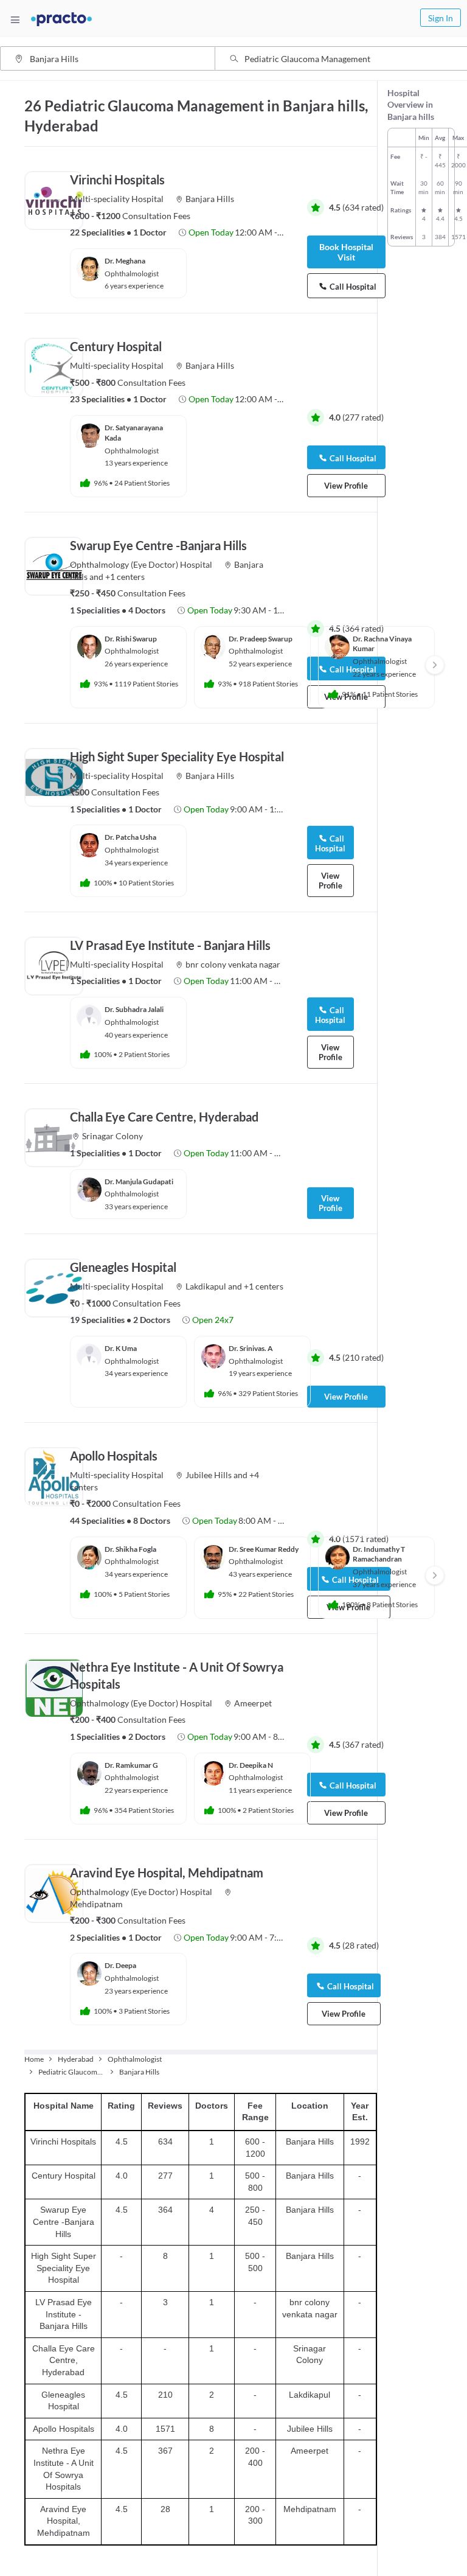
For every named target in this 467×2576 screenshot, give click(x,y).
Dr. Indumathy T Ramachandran (379, 1554)
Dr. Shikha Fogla (130, 1549)
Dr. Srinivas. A (251, 1348)
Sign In (441, 18)
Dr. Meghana (125, 261)
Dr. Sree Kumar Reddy (264, 1549)
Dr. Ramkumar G (131, 1765)
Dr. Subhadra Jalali (134, 1009)
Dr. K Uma (121, 1348)
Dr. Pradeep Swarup (261, 639)
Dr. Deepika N (251, 1765)
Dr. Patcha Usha (130, 837)
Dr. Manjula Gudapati (139, 1182)
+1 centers (125, 577)
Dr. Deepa (120, 1965)
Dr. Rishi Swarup (131, 639)
